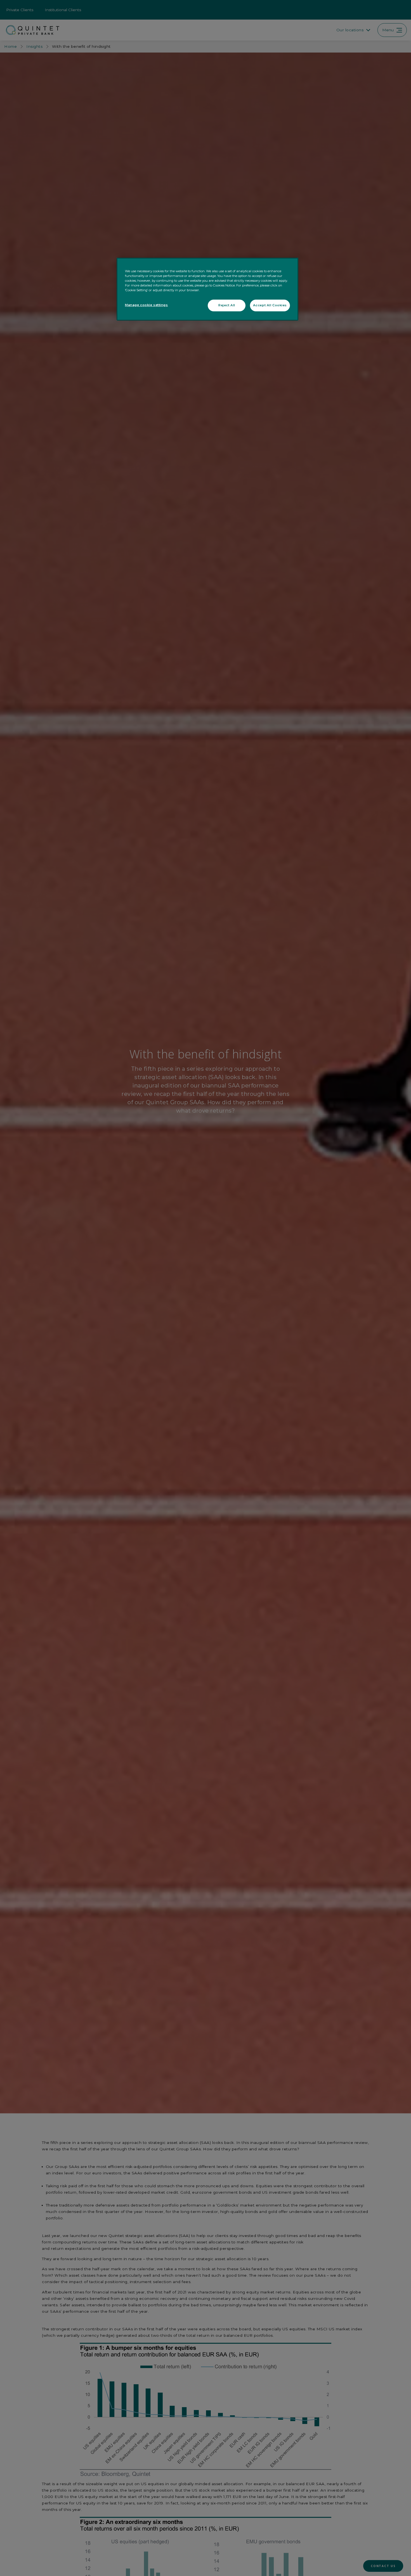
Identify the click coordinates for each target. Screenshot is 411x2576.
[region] (207, 289)
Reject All (227, 305)
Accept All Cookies (270, 305)
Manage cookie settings (147, 305)
